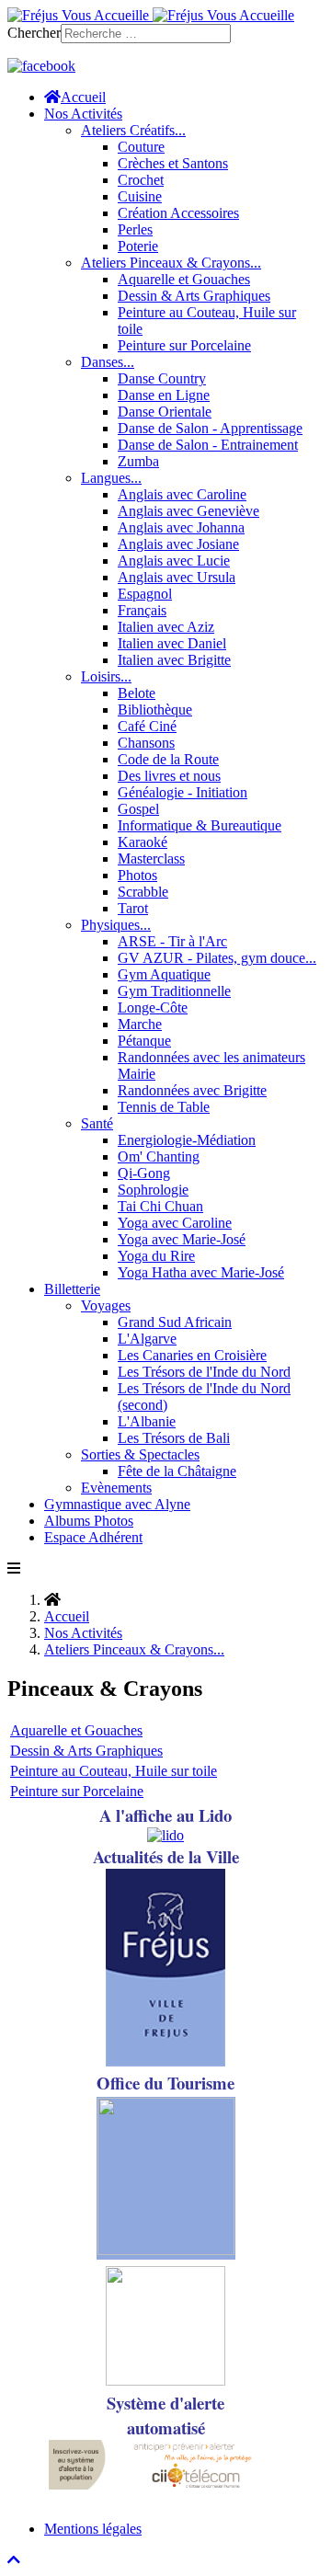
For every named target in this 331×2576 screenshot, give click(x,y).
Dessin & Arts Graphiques (86, 1751)
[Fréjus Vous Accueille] (151, 15)
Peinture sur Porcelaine (77, 1791)
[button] (83, 114)
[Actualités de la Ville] (165, 2061)
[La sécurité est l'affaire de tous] (165, 2381)
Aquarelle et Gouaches (76, 1730)
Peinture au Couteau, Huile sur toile (114, 1771)
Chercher (34, 33)
